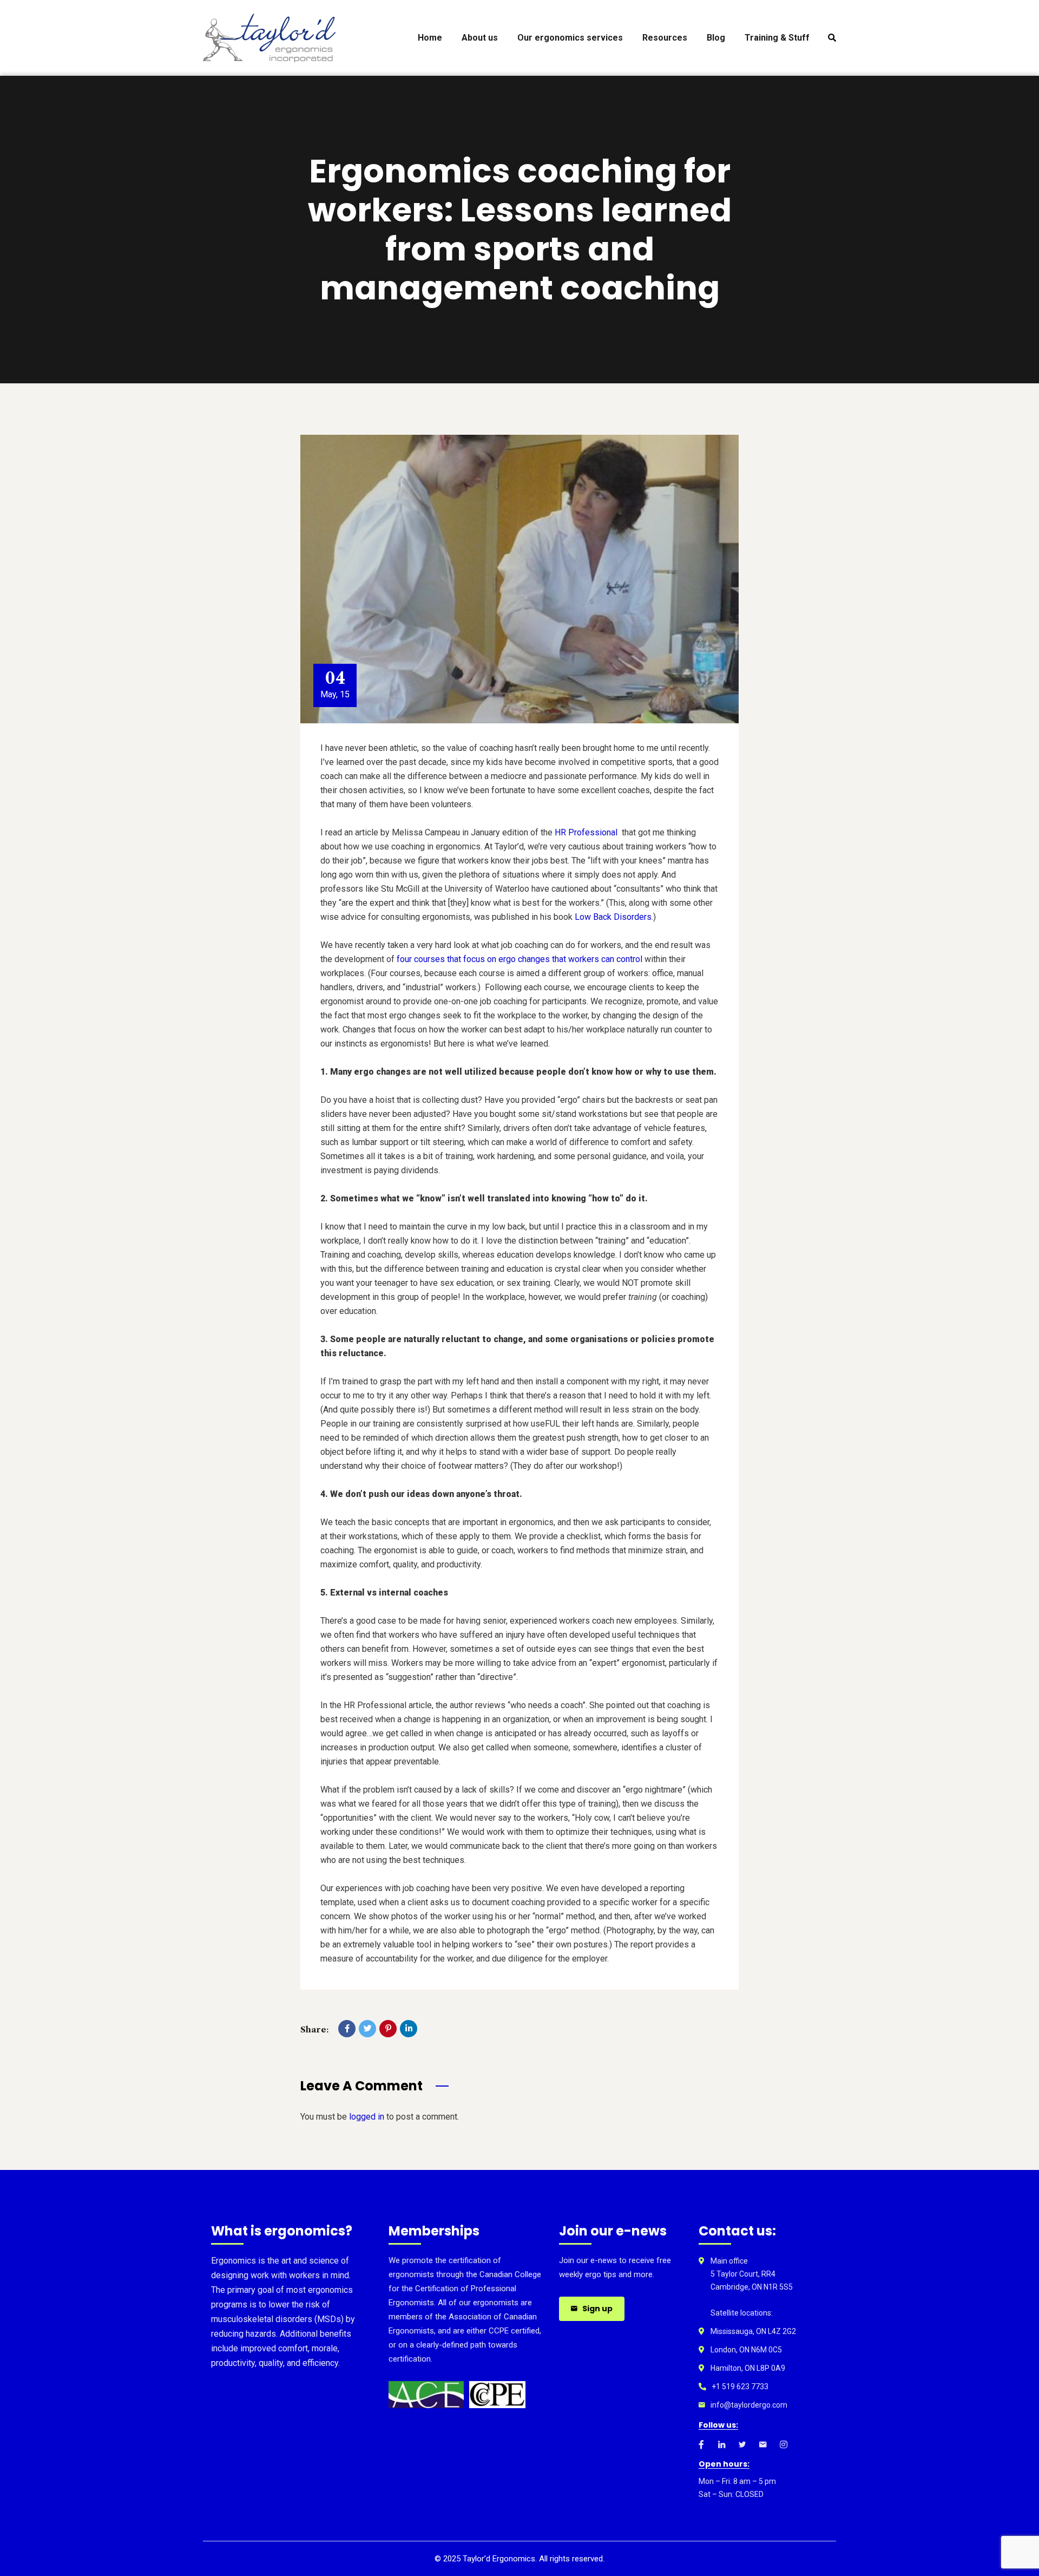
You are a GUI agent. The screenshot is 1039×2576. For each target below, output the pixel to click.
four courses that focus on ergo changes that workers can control (519, 959)
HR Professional (586, 832)
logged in (367, 2117)
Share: (314, 2029)
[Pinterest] (388, 2029)
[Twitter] (367, 2029)
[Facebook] (347, 2029)
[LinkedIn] (409, 2029)
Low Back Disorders (613, 917)
